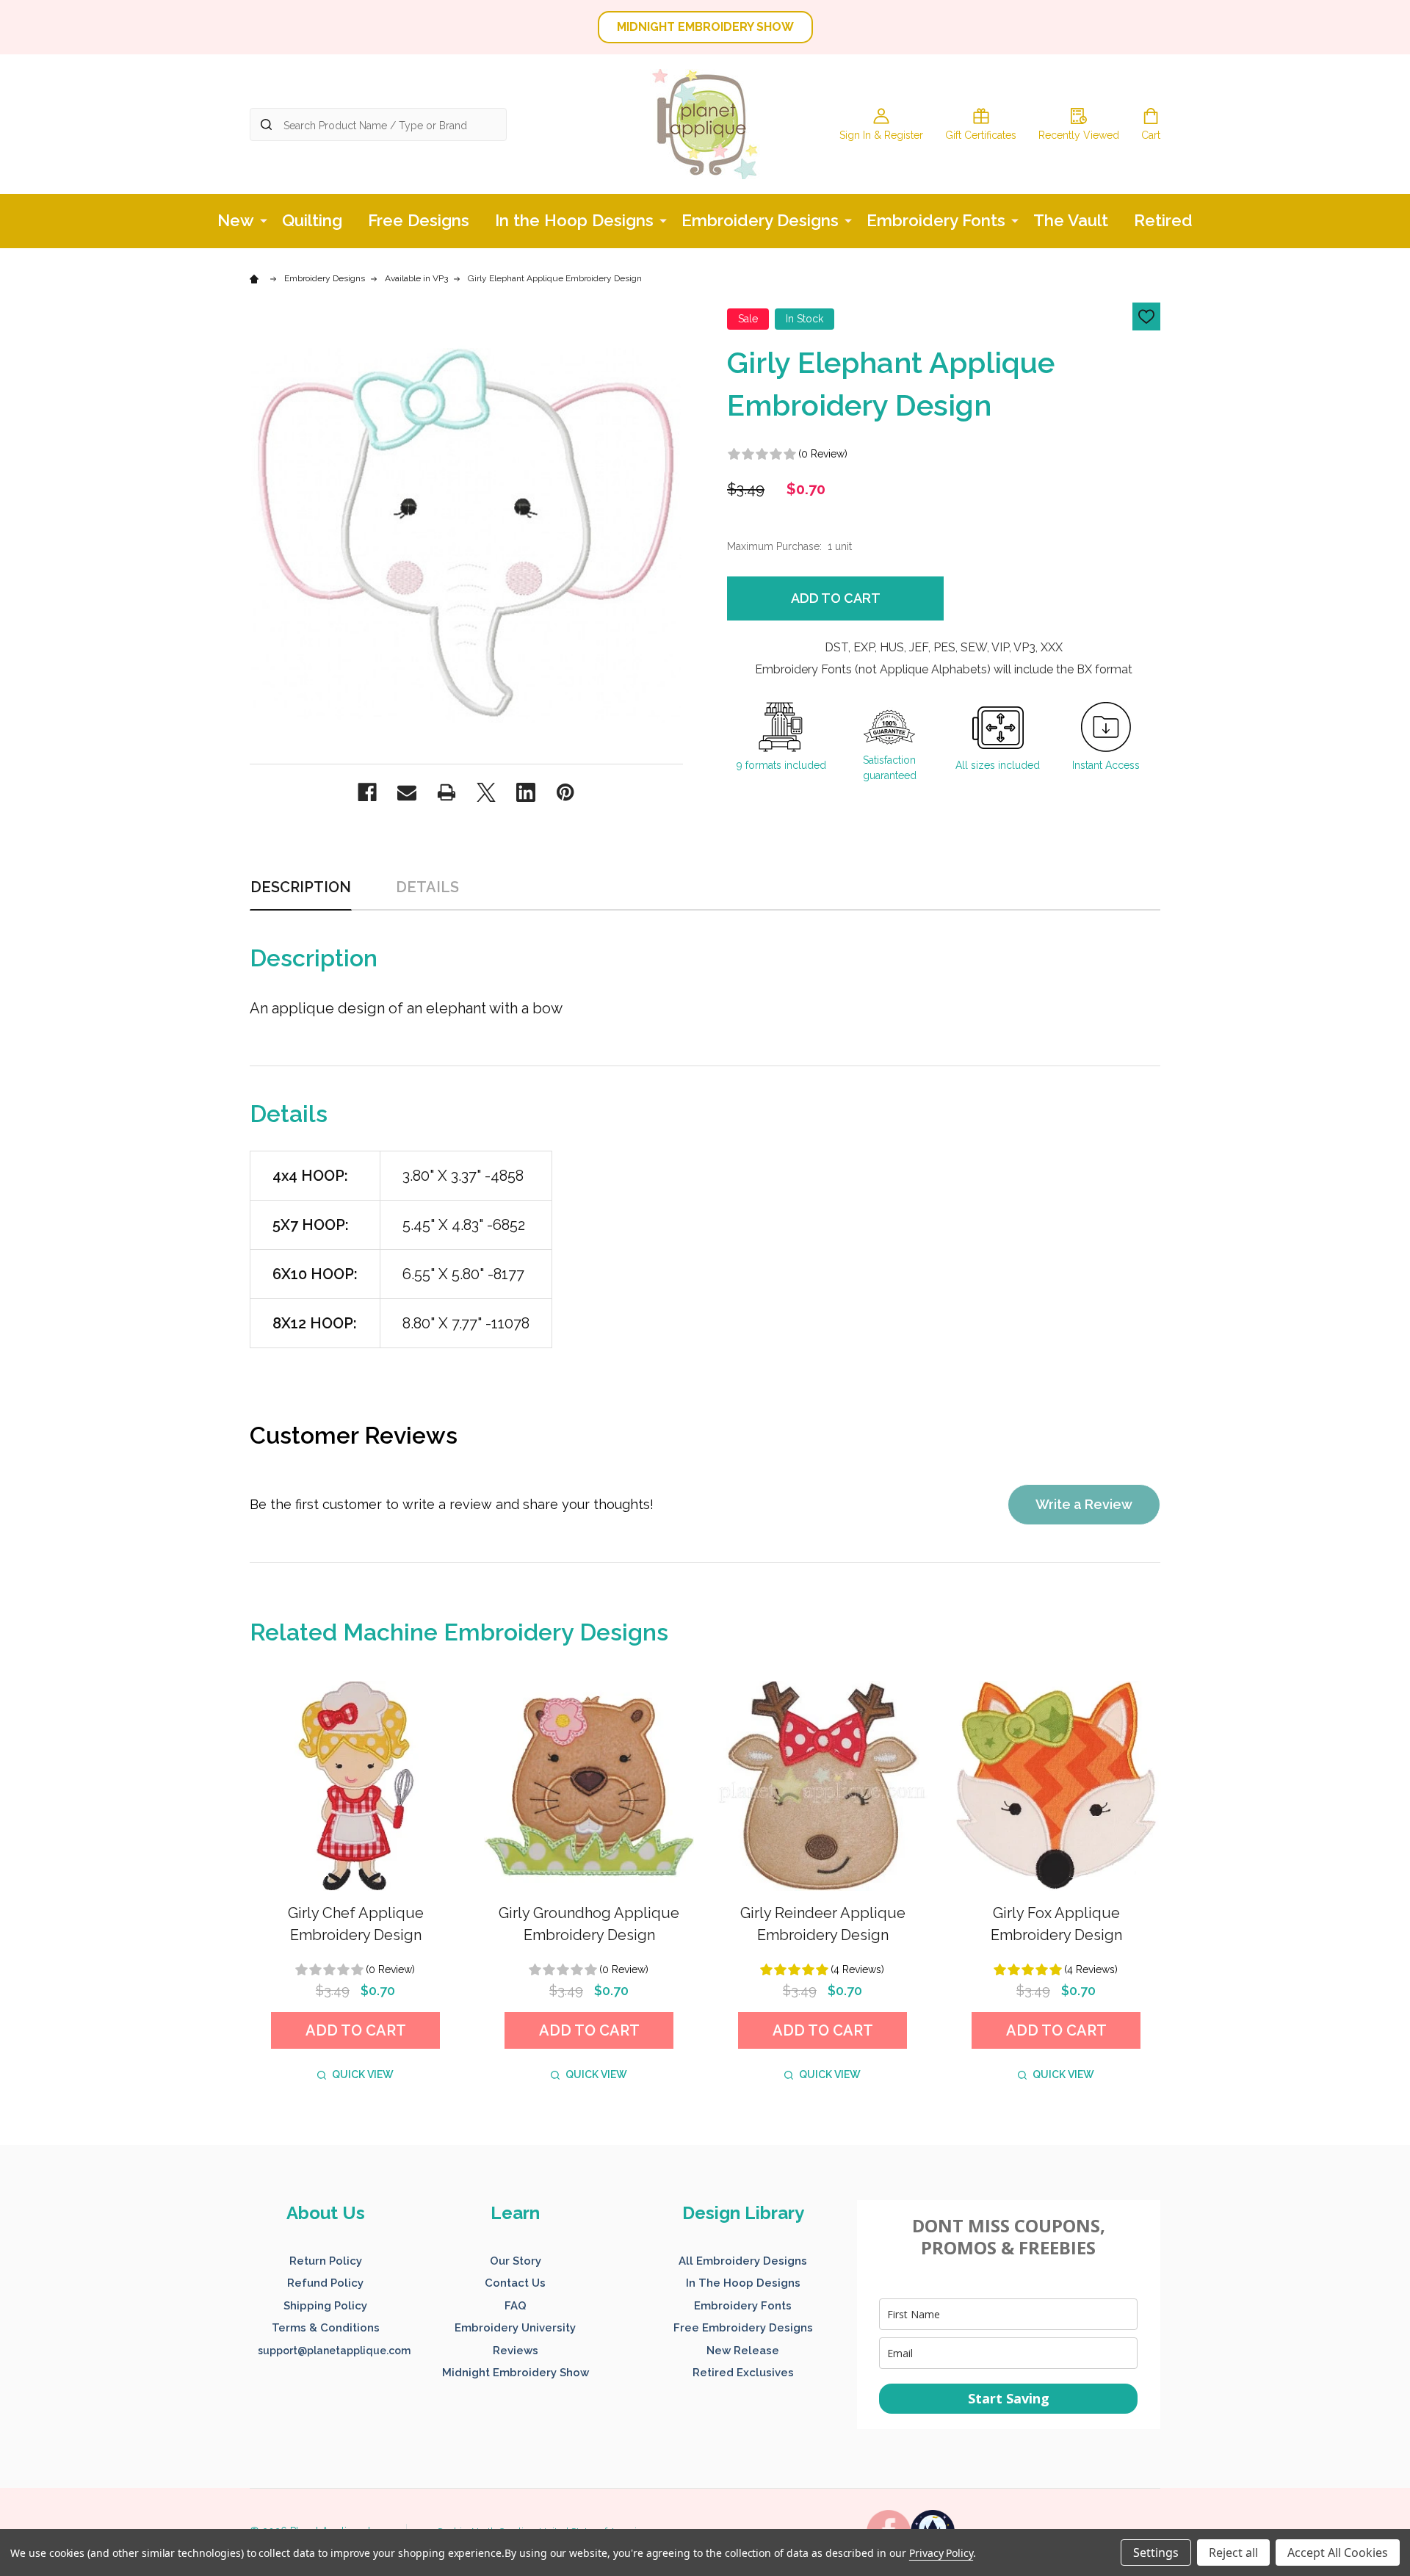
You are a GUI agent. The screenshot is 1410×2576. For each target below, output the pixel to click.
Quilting (312, 220)
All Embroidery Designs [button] (743, 2261)
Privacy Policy (941, 2553)
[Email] (407, 792)
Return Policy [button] (326, 2261)
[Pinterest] (565, 792)
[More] (264, 220)
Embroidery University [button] (515, 2328)
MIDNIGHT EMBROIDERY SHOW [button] (705, 27)
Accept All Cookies (1338, 2553)
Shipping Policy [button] (325, 2306)
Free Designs (419, 220)
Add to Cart (836, 598)
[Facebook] (367, 792)
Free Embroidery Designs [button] (743, 2328)
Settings (1156, 2553)
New (236, 220)
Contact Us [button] (515, 2283)
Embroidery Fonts (936, 220)
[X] (486, 792)
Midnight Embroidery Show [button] (516, 2373)
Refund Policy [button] (325, 2283)
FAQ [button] (516, 2306)
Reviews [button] (516, 2351)
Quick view (363, 2074)
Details (427, 887)
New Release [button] (743, 2351)
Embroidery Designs (760, 220)
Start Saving (1009, 2398)
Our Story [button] (516, 2261)
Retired (1163, 220)
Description (301, 887)
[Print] (446, 792)
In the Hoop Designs (574, 220)
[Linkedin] (526, 792)
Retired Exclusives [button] (743, 2373)
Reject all (1233, 2553)
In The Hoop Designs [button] (743, 2283)
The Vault (1071, 220)
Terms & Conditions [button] (326, 2328)
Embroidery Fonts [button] (743, 2306)
